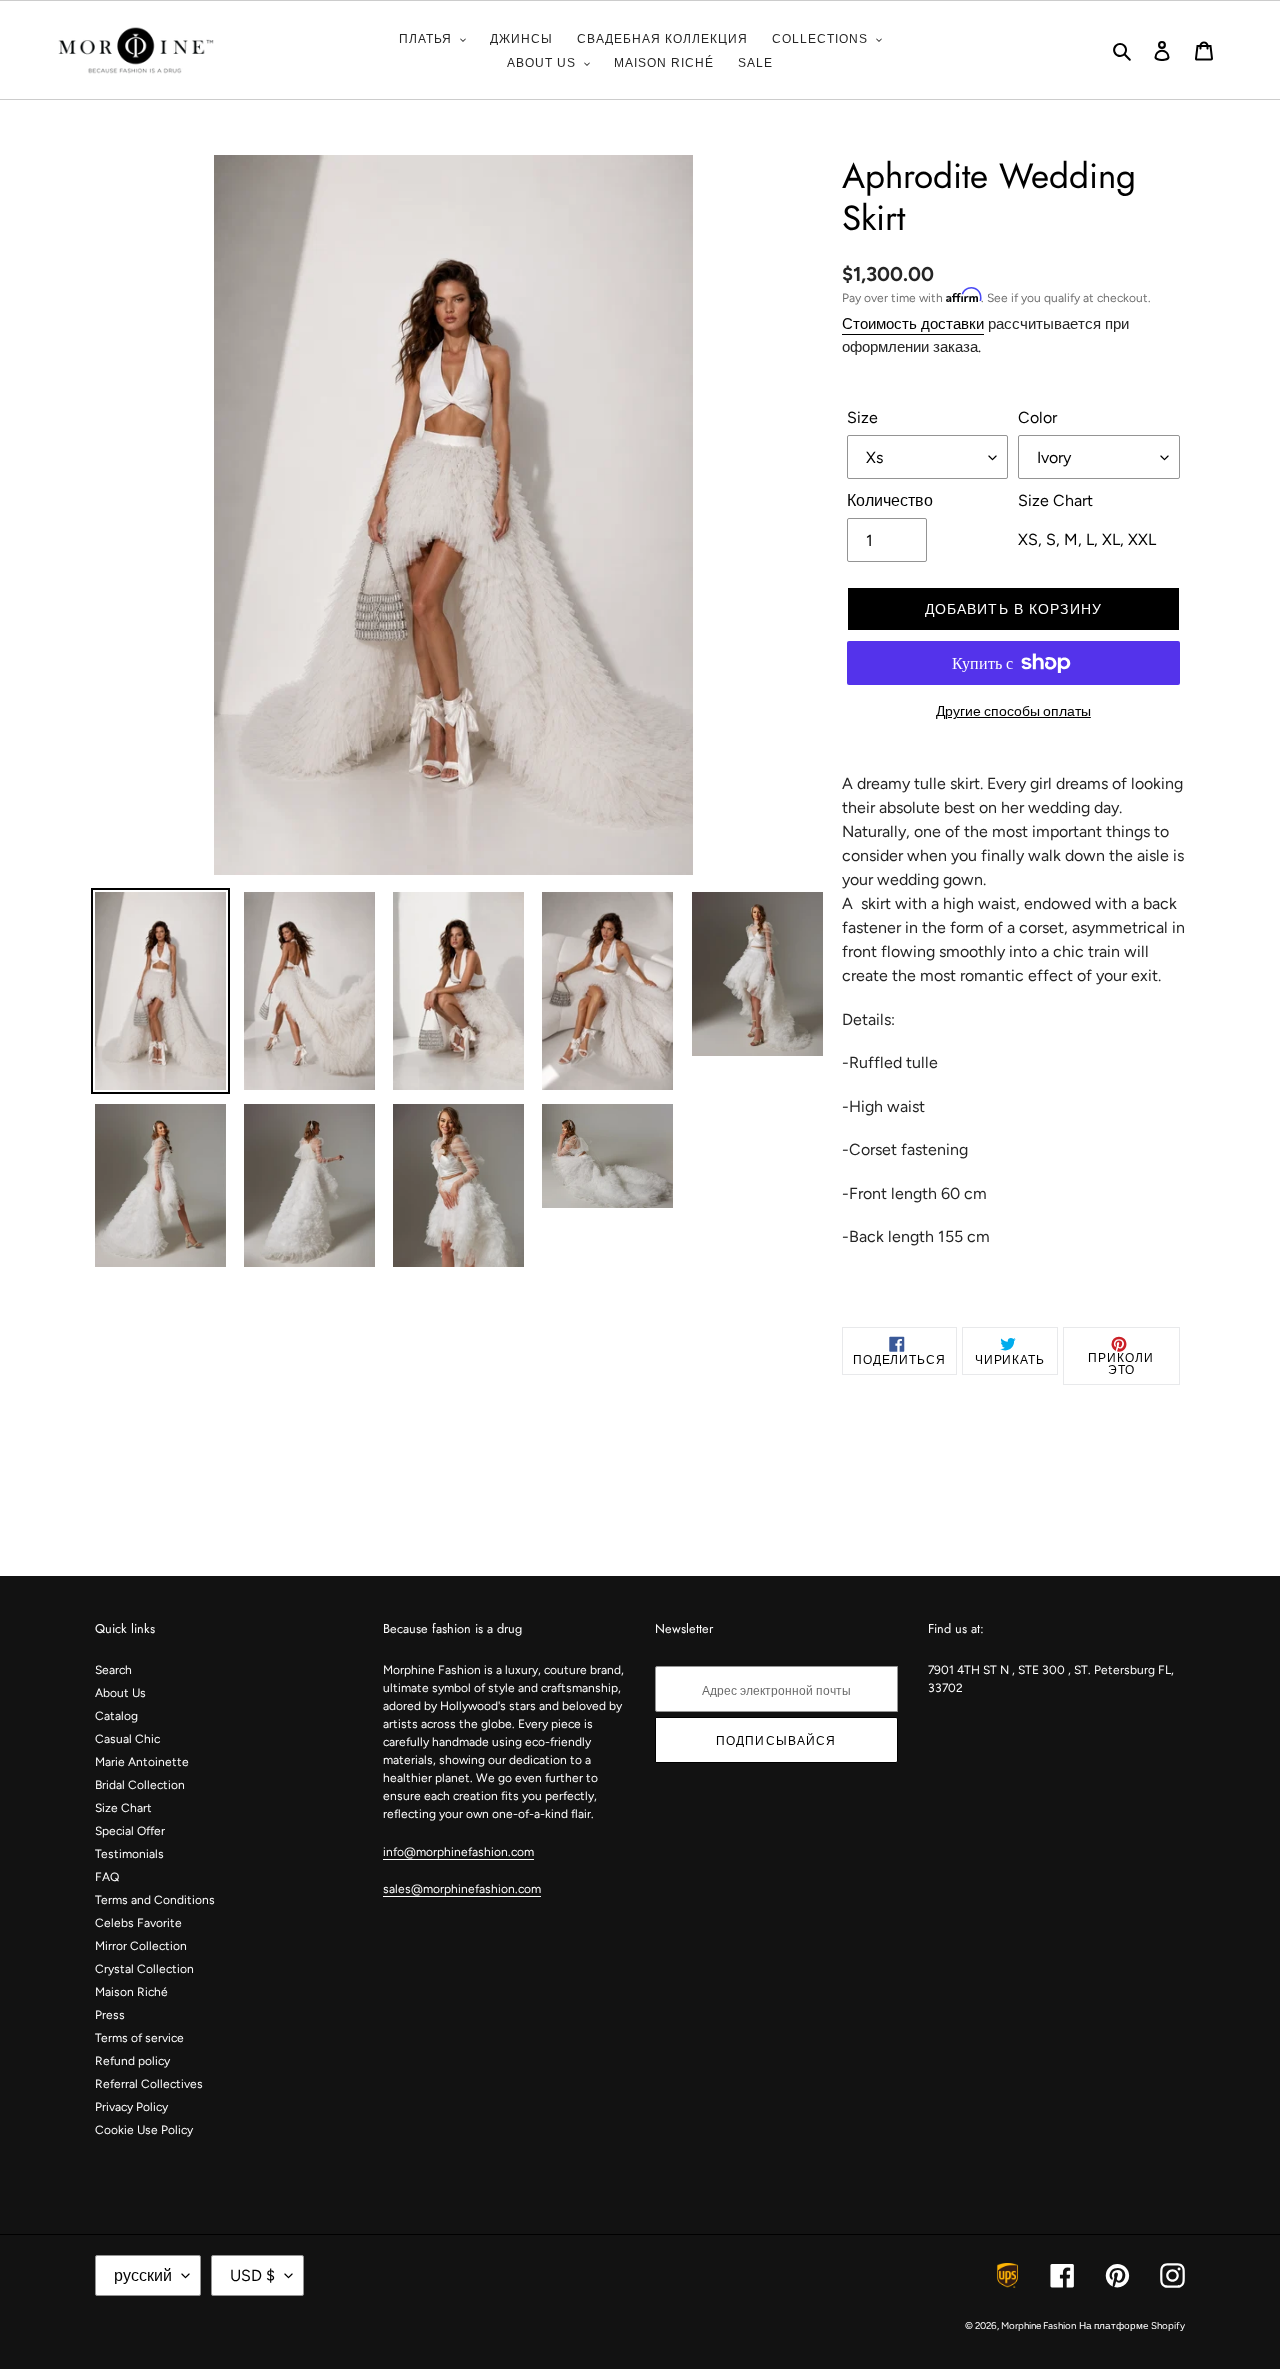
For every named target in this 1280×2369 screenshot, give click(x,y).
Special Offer (130, 1831)
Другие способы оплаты (1013, 711)
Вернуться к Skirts (654, 1499)
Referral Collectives (149, 2084)
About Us (120, 1693)
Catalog (116, 1716)
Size (862, 417)
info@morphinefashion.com (458, 1852)
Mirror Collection (141, 1946)
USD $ (252, 2275)
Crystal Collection (144, 1969)
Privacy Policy (131, 2107)
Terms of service (139, 2038)
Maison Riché (131, 1992)
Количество (890, 500)
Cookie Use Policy (144, 2130)
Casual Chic (127, 1739)
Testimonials (129, 1854)
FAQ (107, 1877)
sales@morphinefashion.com (462, 1889)
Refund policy (132, 2061)
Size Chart (123, 1808)
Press (110, 2015)
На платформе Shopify (1132, 2325)
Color (1037, 417)
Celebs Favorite (138, 1923)
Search (113, 1670)
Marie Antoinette (142, 1762)
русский (143, 2275)
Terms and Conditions (155, 1900)
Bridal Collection (140, 1785)
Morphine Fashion (1038, 2325)
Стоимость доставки (913, 324)
